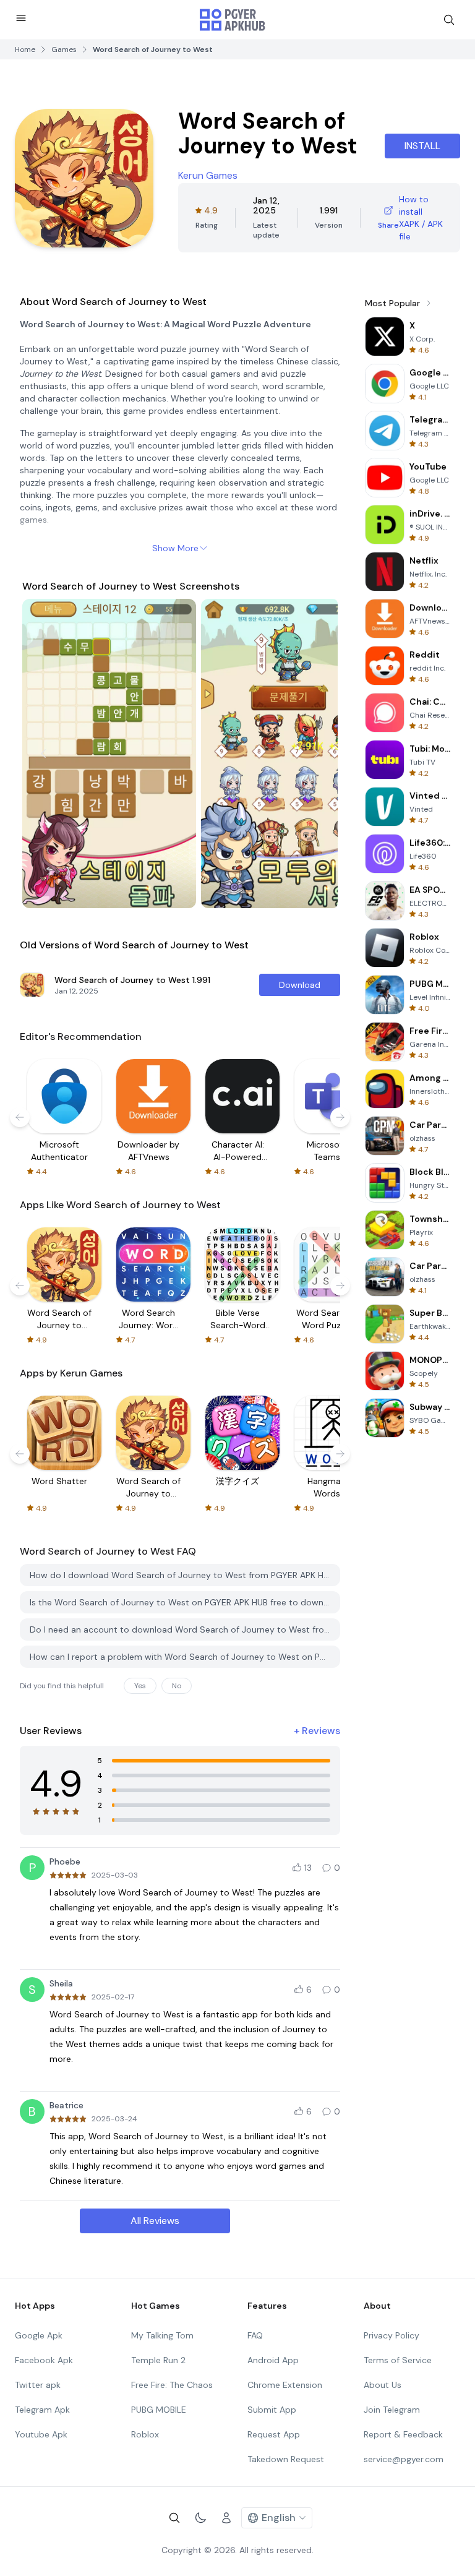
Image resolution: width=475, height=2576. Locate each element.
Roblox (145, 2434)
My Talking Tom (162, 2335)
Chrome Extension (285, 2385)
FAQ (255, 2335)
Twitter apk (38, 2385)
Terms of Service (398, 2360)
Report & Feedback (403, 2434)
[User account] (226, 2518)
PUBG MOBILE (159, 2410)
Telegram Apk (42, 2410)
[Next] (317, 753)
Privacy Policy (392, 2335)
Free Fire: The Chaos (172, 2385)
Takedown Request (286, 2459)
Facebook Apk (44, 2360)
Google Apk (39, 2335)
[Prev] (43, 753)
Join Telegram (392, 2410)
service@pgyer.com (404, 2459)
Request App (274, 2434)
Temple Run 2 (158, 2360)
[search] (449, 20)
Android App (273, 2360)
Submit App (272, 2410)
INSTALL (422, 146)
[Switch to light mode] (200, 2518)
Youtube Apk (41, 2434)
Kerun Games (208, 175)
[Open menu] (21, 18)
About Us (383, 2385)
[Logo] (233, 20)
